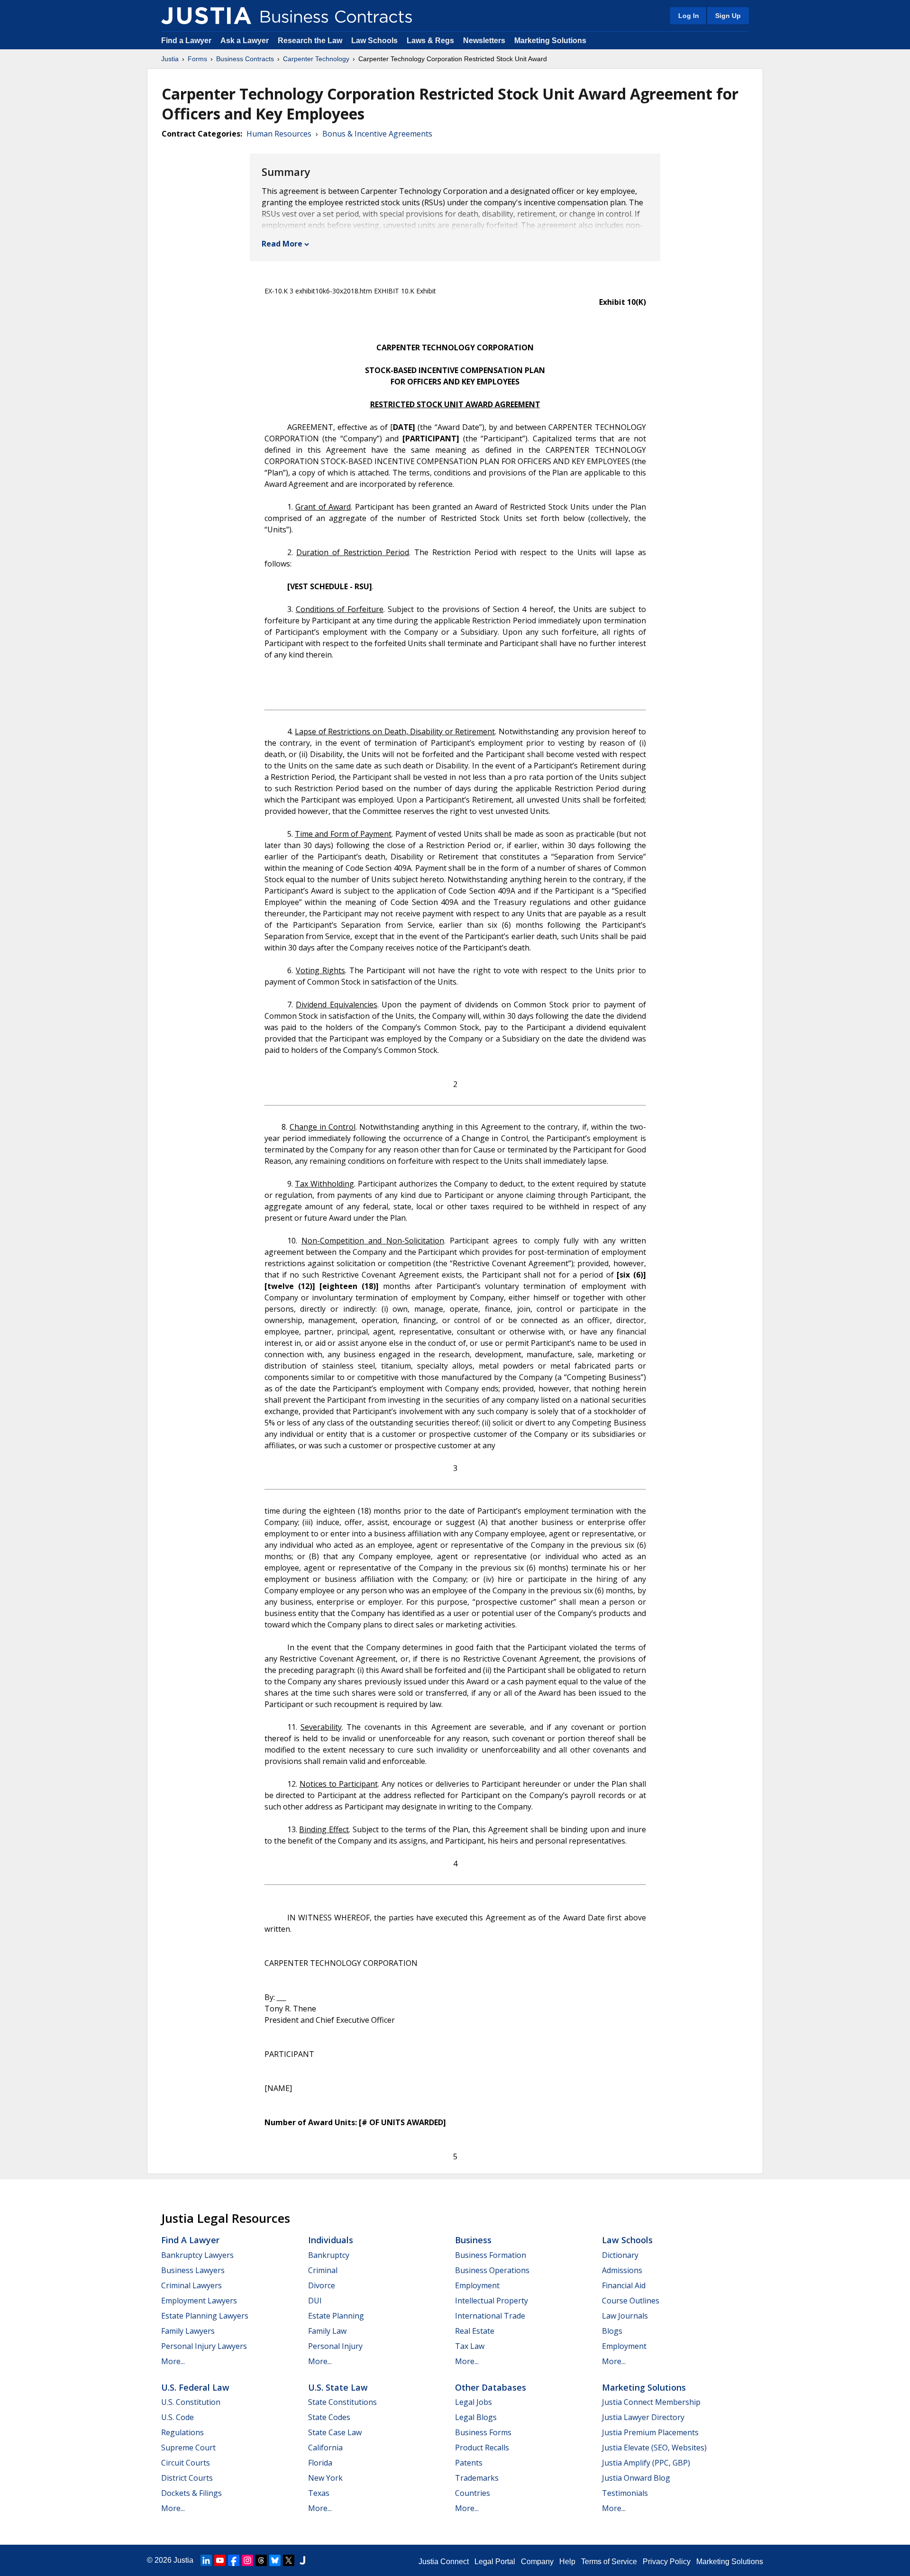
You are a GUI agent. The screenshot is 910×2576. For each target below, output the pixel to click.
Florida (320, 2463)
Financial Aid (624, 2285)
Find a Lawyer (186, 41)
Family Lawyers (188, 2331)
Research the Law (310, 41)
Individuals (331, 2240)
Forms (197, 59)
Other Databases (491, 2387)
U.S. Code (177, 2417)
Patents (469, 2463)
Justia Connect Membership (651, 2402)
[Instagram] (247, 2560)
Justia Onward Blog (636, 2478)
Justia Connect (444, 2562)
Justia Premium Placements (650, 2432)
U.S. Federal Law (195, 2387)
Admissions (622, 2270)
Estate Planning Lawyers (205, 2316)
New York (325, 2478)
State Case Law (335, 2432)
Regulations (182, 2432)
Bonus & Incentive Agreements (377, 134)
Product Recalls (482, 2448)
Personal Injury (335, 2346)
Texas (319, 2493)
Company (537, 2562)
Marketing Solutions (550, 41)
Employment (477, 2285)
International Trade (490, 2316)
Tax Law (470, 2346)
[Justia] (206, 16)
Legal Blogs (476, 2417)
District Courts (187, 2478)
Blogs (612, 2331)
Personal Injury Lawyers (204, 2346)
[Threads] (261, 2560)
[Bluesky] (275, 2560)
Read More (282, 244)
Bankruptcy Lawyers (197, 2255)
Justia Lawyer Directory (643, 2417)
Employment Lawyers (199, 2301)
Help (567, 2562)
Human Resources (279, 134)
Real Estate (475, 2331)
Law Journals (625, 2316)
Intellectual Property (491, 2301)
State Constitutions (342, 2402)
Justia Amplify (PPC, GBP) (646, 2463)
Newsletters (484, 41)
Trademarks (477, 2478)
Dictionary (620, 2255)
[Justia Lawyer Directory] (302, 2560)
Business (473, 2240)
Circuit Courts (186, 2463)
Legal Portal (495, 2562)
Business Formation (491, 2255)
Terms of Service (609, 2562)
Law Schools (374, 41)
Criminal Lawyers (191, 2285)
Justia (170, 59)
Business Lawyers (193, 2270)
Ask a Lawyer (246, 41)
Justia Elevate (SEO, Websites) (654, 2448)
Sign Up (728, 16)
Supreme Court (188, 2448)
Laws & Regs (430, 41)
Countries (473, 2493)
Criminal (323, 2270)
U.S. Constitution (191, 2402)
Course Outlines (631, 2301)
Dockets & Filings (191, 2493)
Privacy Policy (667, 2562)
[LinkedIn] (206, 2560)
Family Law (327, 2331)
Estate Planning (336, 2316)
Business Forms (483, 2432)
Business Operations (492, 2270)
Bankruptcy (329, 2255)
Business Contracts (245, 59)
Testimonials (625, 2493)
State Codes (329, 2417)
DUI (315, 2301)
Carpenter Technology (316, 59)
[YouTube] (220, 2560)
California (325, 2448)
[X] (289, 2560)
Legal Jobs (473, 2402)
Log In (689, 16)
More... (173, 2361)
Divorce (322, 2285)
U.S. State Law (338, 2387)
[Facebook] (234, 2560)
